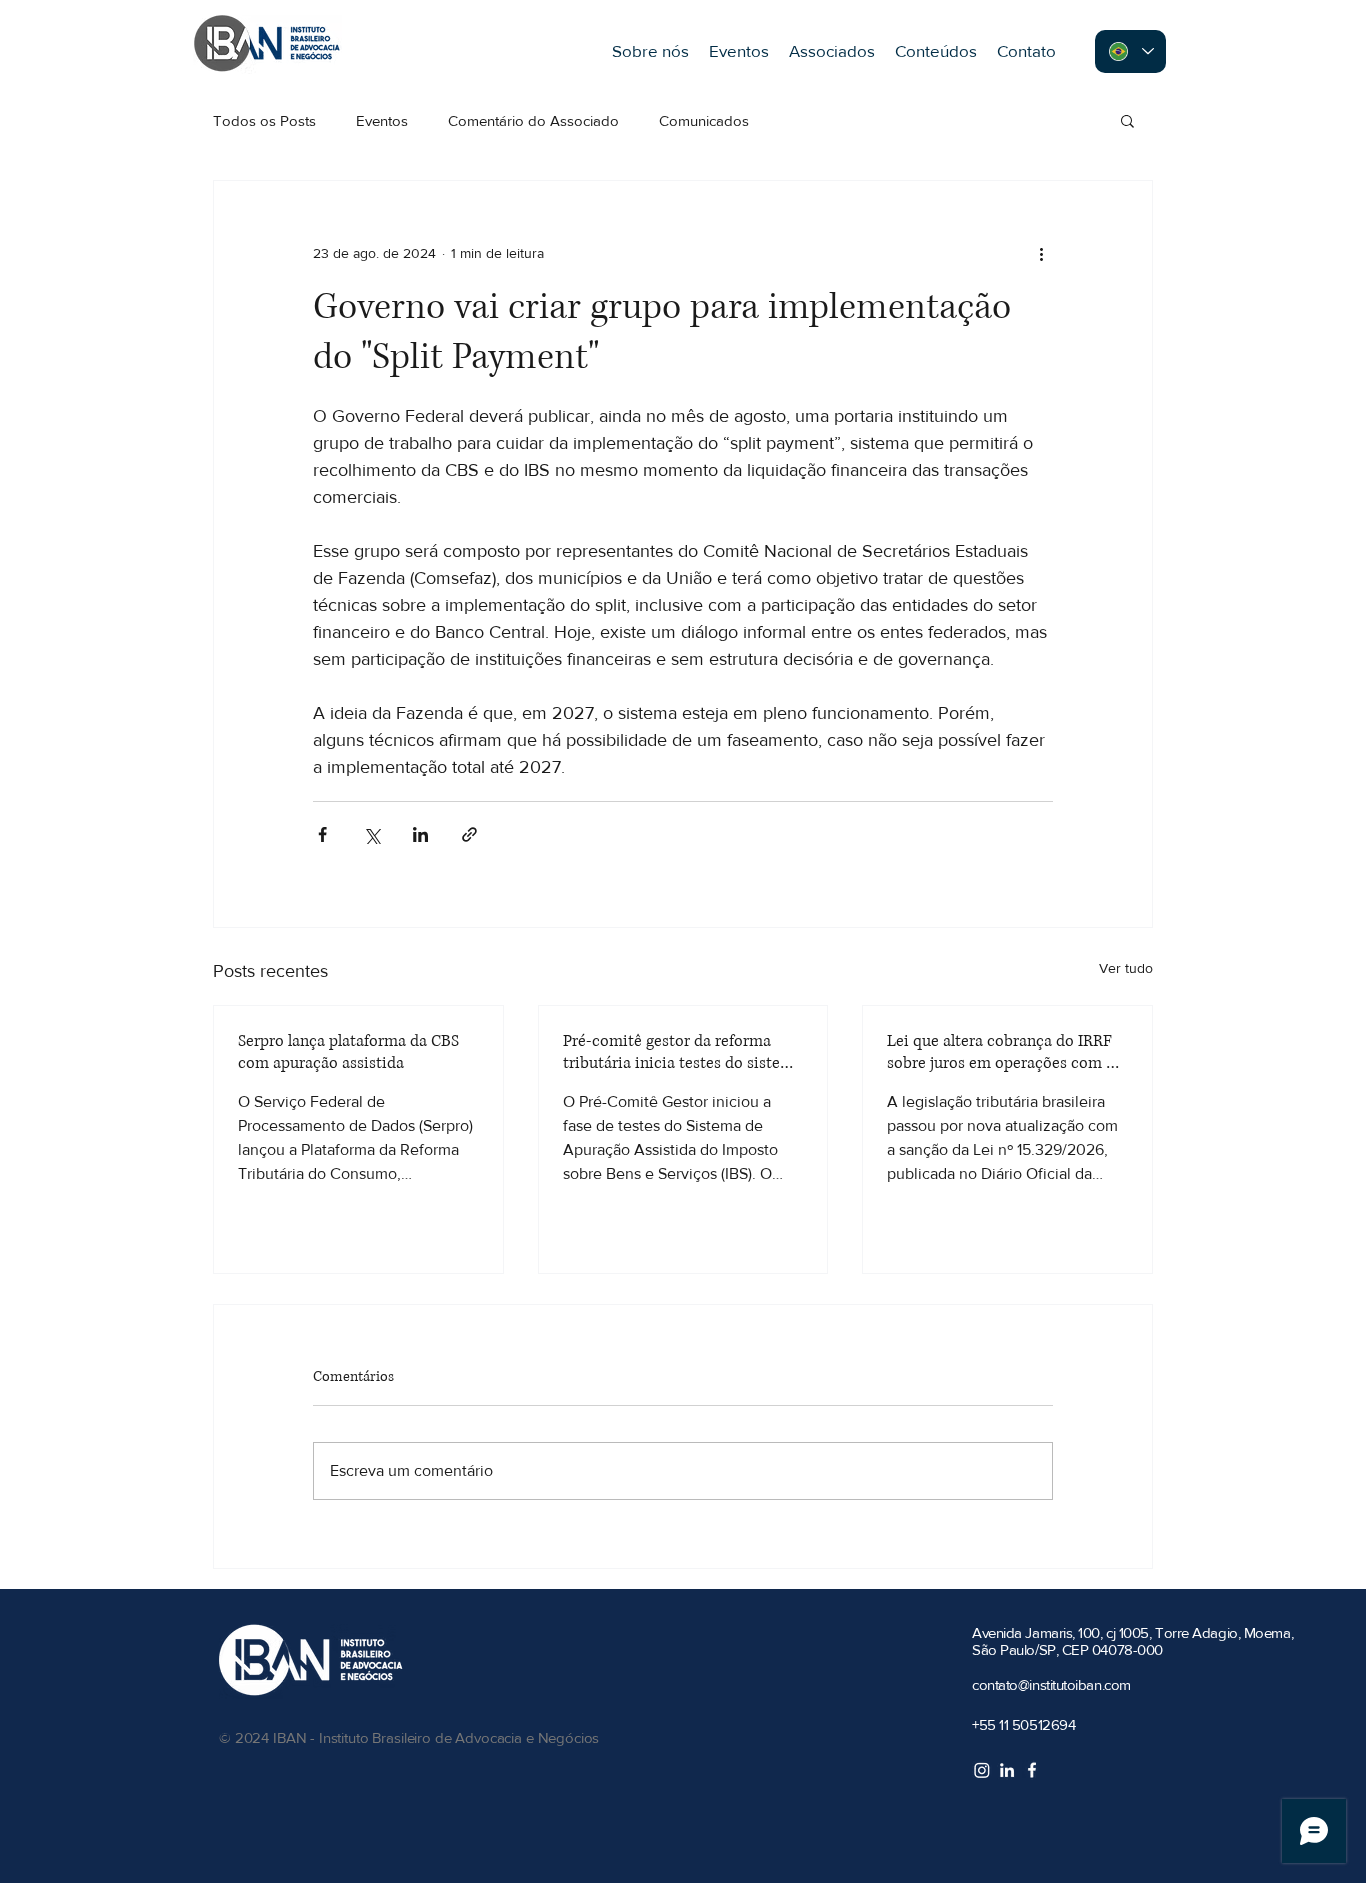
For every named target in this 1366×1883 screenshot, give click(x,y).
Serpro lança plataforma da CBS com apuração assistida (348, 1052)
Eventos (382, 120)
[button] (1127, 120)
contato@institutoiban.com (1051, 1684)
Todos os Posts (264, 120)
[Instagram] (982, 1770)
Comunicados (704, 120)
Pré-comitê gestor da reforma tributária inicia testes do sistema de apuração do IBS (682, 1052)
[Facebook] (1032, 1770)
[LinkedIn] (1007, 1770)
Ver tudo (1126, 968)
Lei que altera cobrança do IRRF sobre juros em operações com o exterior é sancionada (1001, 1052)
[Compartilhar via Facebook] (322, 834)
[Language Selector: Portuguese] (1130, 51)
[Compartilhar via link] (469, 834)
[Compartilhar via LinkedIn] (420, 834)
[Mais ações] (1041, 253)
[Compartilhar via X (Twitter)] (371, 834)
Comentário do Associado (533, 120)
